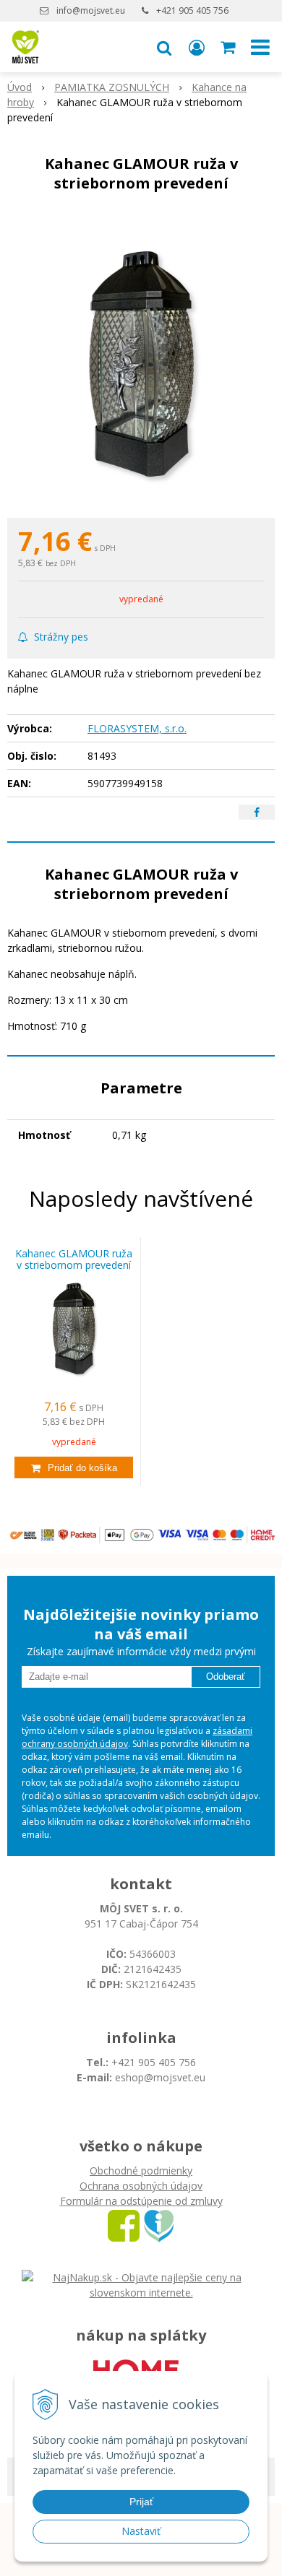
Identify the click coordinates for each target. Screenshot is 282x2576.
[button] (164, 47)
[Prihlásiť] (197, 47)
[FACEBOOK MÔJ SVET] (124, 2225)
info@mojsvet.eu (91, 10)
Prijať (141, 2502)
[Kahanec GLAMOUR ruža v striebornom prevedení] (141, 359)
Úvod (20, 87)
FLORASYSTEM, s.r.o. (137, 728)
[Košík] (229, 47)
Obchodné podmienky (141, 2170)
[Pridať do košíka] (74, 1467)
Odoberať (226, 1677)
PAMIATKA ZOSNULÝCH (112, 87)
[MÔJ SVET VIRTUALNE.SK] (159, 2225)
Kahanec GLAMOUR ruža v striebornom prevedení (74, 1259)
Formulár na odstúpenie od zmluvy (141, 2201)
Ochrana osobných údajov (141, 2186)
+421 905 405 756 (192, 10)
